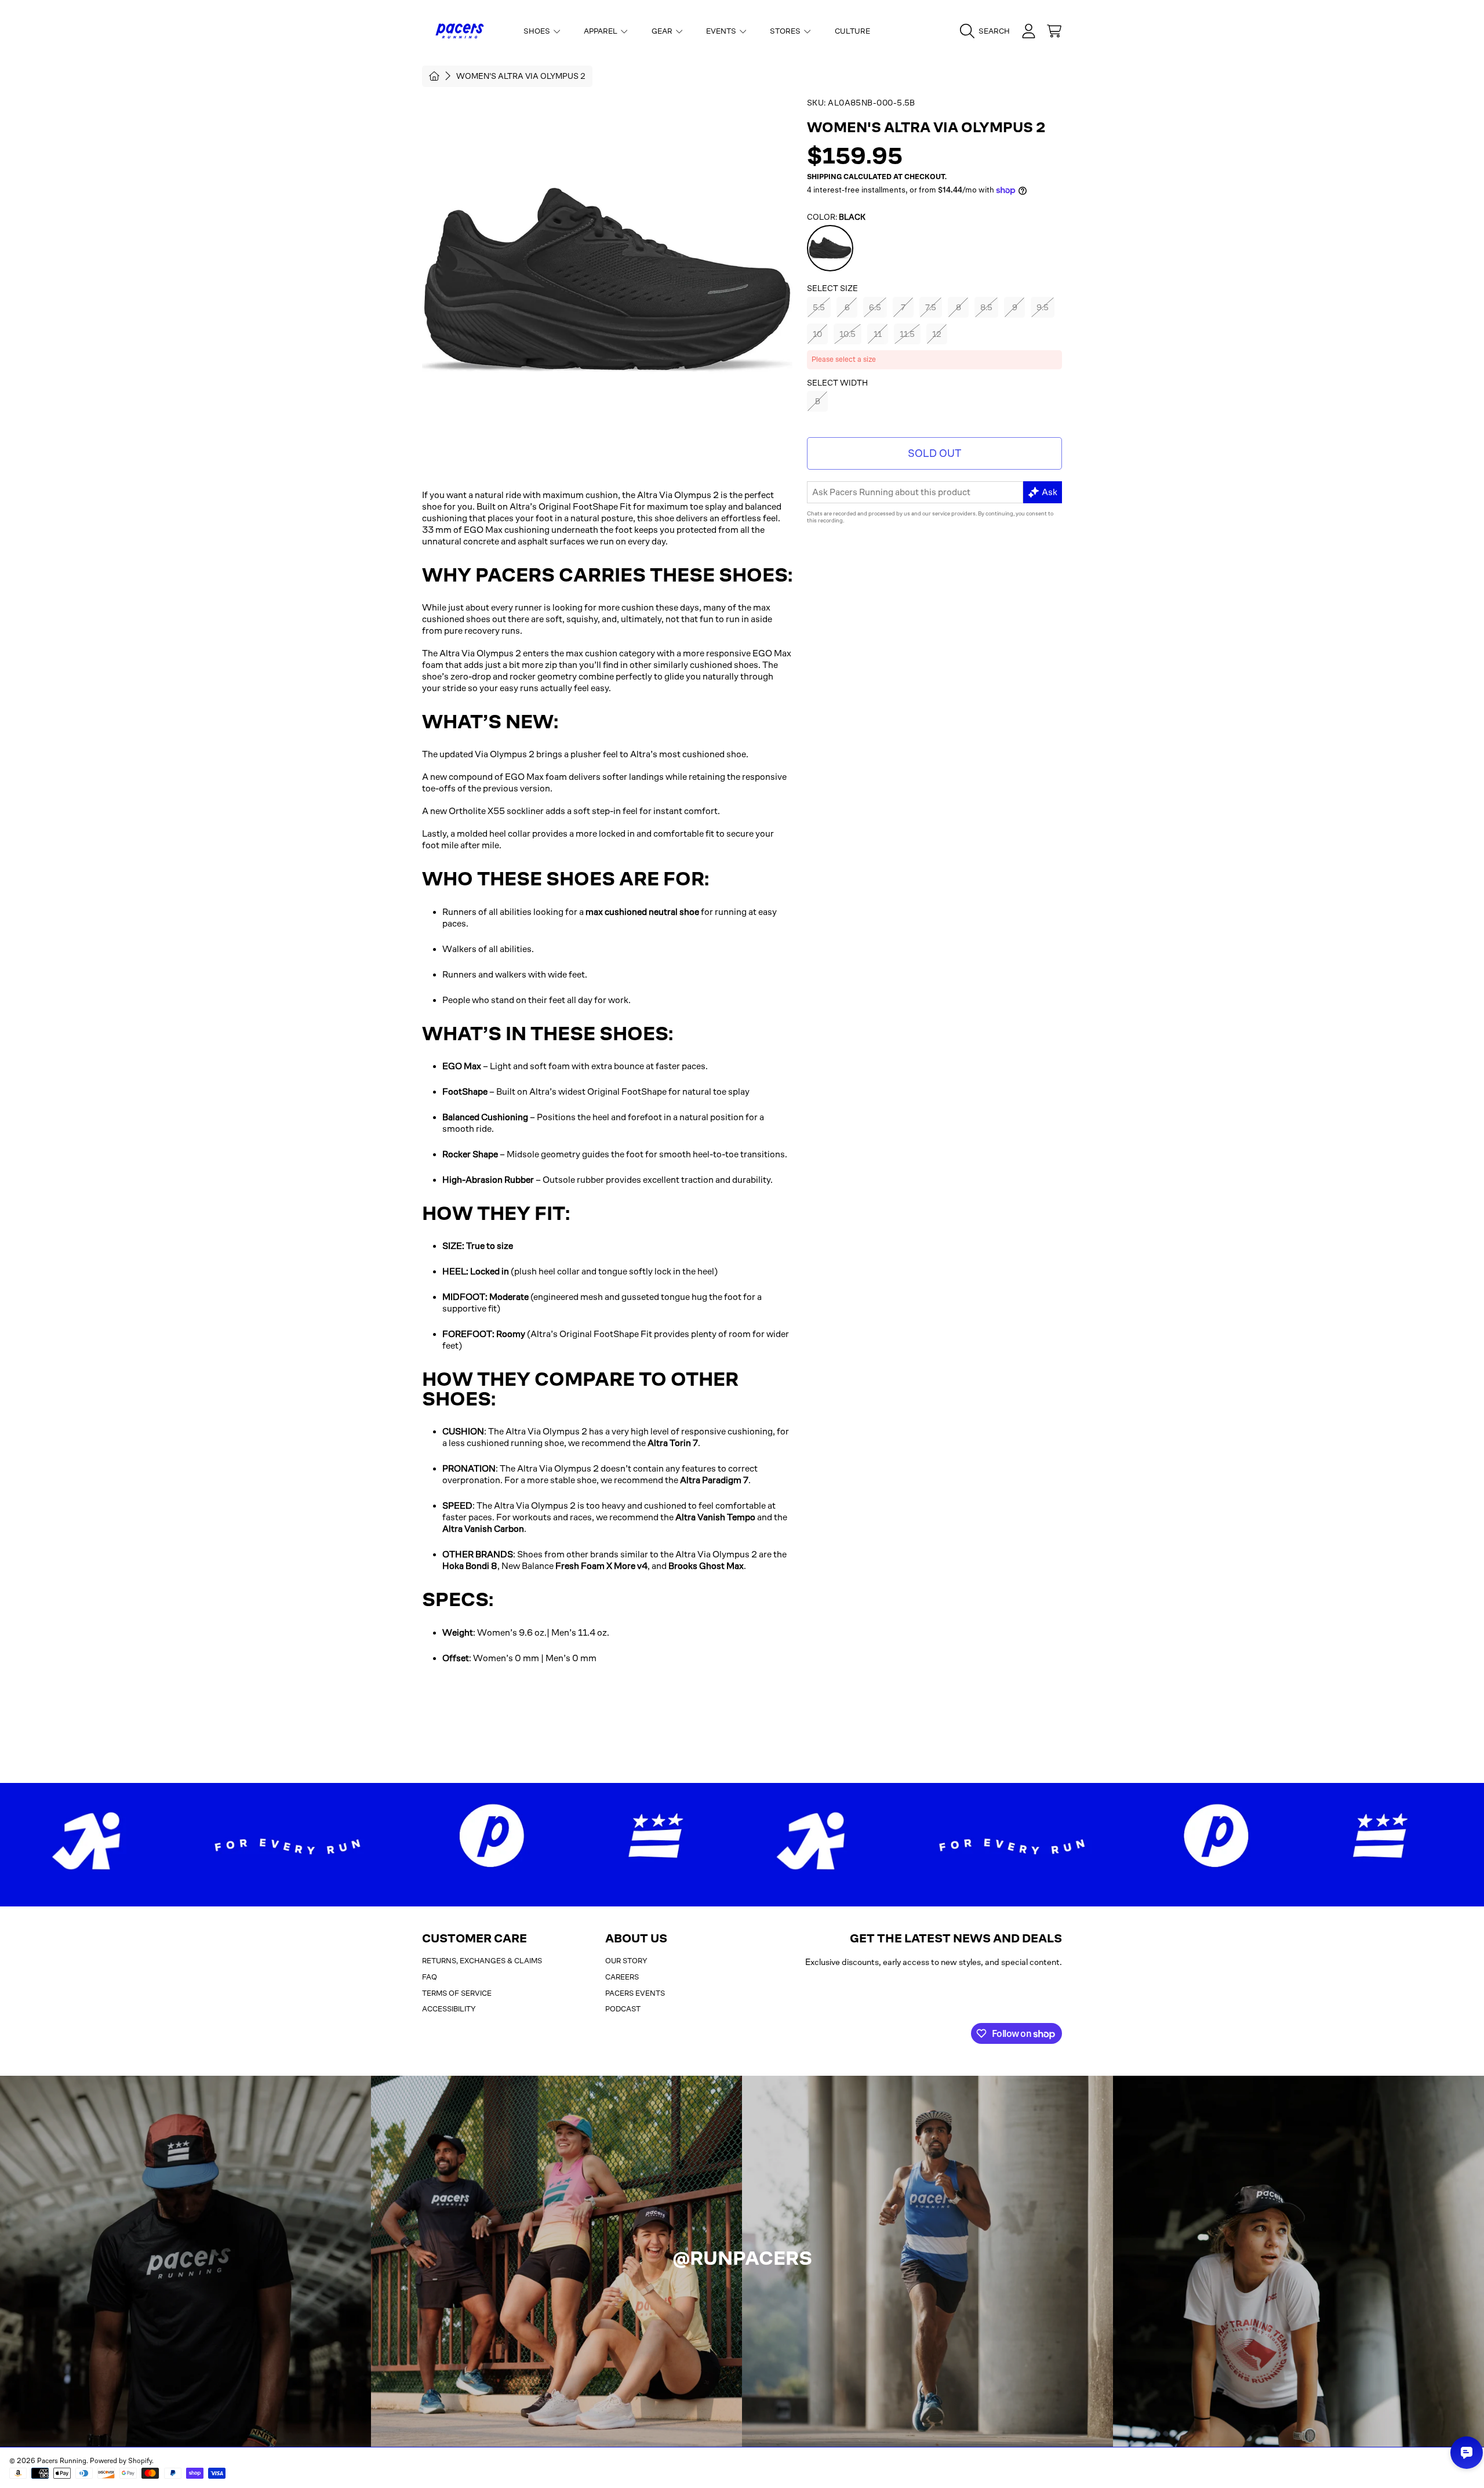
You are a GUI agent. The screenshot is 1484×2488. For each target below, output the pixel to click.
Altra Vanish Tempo (715, 1517)
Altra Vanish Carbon (483, 1529)
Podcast (623, 2009)
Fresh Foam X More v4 (601, 1566)
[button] (988, 31)
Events (722, 31)
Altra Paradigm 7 (714, 1480)
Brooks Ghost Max (706, 1566)
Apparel (601, 31)
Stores (786, 31)
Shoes (538, 31)
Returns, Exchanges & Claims (482, 1961)
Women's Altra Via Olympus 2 (521, 76)
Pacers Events (635, 1993)
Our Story (626, 1961)
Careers (622, 1977)
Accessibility (449, 2009)
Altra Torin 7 (673, 1443)
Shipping (824, 177)
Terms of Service (457, 1993)
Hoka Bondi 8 (470, 1566)
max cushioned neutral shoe (642, 912)
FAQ (430, 1977)
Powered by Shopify (121, 2461)
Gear (663, 31)
